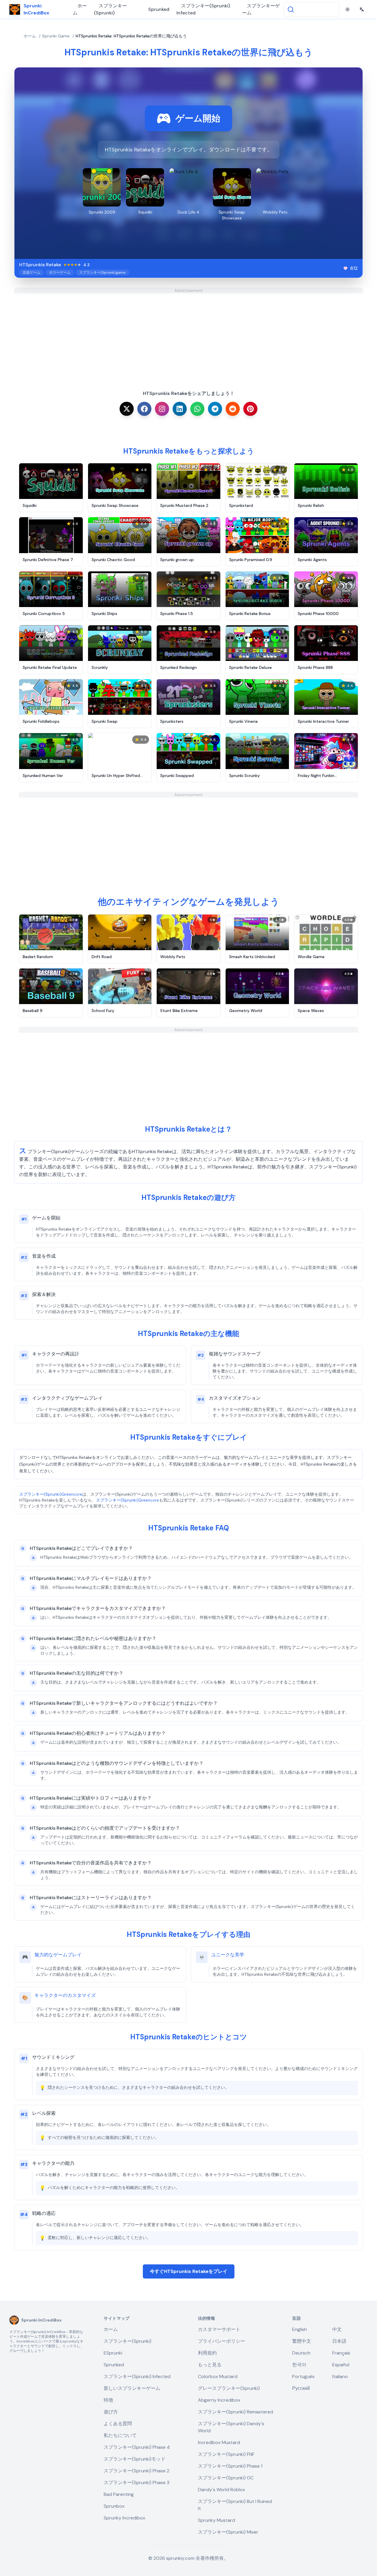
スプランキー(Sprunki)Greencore (51, 1494)
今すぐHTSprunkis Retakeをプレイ (189, 2271)
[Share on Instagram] (162, 409)
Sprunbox (114, 2506)
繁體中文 (302, 2341)
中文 (337, 2329)
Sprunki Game (56, 36)
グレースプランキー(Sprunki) (229, 2388)
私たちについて (120, 2435)
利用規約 (207, 2353)
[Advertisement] (188, 335)
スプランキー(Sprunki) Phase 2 (137, 2471)
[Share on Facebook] (144, 409)
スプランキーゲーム (261, 9)
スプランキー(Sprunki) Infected (203, 9)
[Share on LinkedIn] (180, 409)
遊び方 (111, 2412)
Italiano (340, 2376)
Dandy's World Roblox (221, 2490)
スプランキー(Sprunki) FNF (226, 2454)
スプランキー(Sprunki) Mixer (228, 2532)
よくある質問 (118, 2424)
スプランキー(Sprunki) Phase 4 (137, 2447)
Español (341, 2365)
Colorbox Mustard (218, 2376)
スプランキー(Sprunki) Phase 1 (230, 2466)
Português (303, 2376)
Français (341, 2353)
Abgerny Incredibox (219, 2400)
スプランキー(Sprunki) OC (226, 2478)
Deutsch (301, 2353)
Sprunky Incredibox (124, 2518)
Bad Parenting (119, 2494)
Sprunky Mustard (216, 2520)
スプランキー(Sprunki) (110, 9)
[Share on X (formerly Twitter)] (127, 409)
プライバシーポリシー (221, 2341)
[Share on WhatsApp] (197, 409)
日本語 (339, 2341)
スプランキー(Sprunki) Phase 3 (137, 2482)
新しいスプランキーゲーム (132, 2388)
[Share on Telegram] (215, 409)
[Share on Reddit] (233, 409)
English (300, 2329)
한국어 (299, 2365)
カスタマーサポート (219, 2329)
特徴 (108, 2400)
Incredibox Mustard (219, 2442)
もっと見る (210, 2365)
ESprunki (113, 2353)
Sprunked (159, 9)
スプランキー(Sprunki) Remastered (235, 2412)
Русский (301, 2388)
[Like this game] (345, 268)
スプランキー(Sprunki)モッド (135, 2459)
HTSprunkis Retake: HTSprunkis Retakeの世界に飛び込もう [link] (131, 36)
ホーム (80, 9)
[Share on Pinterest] (250, 409)
